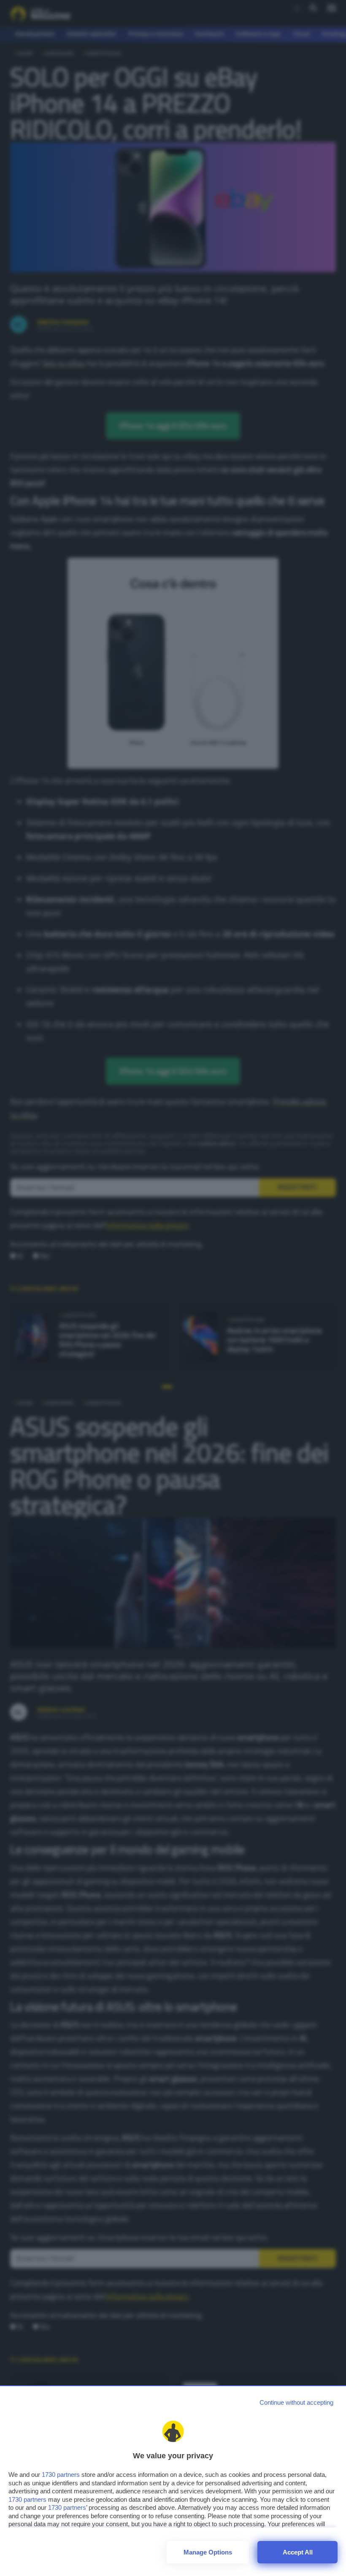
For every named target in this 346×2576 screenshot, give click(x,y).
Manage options (208, 2552)
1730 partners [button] (61, 2475)
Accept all (298, 2552)
